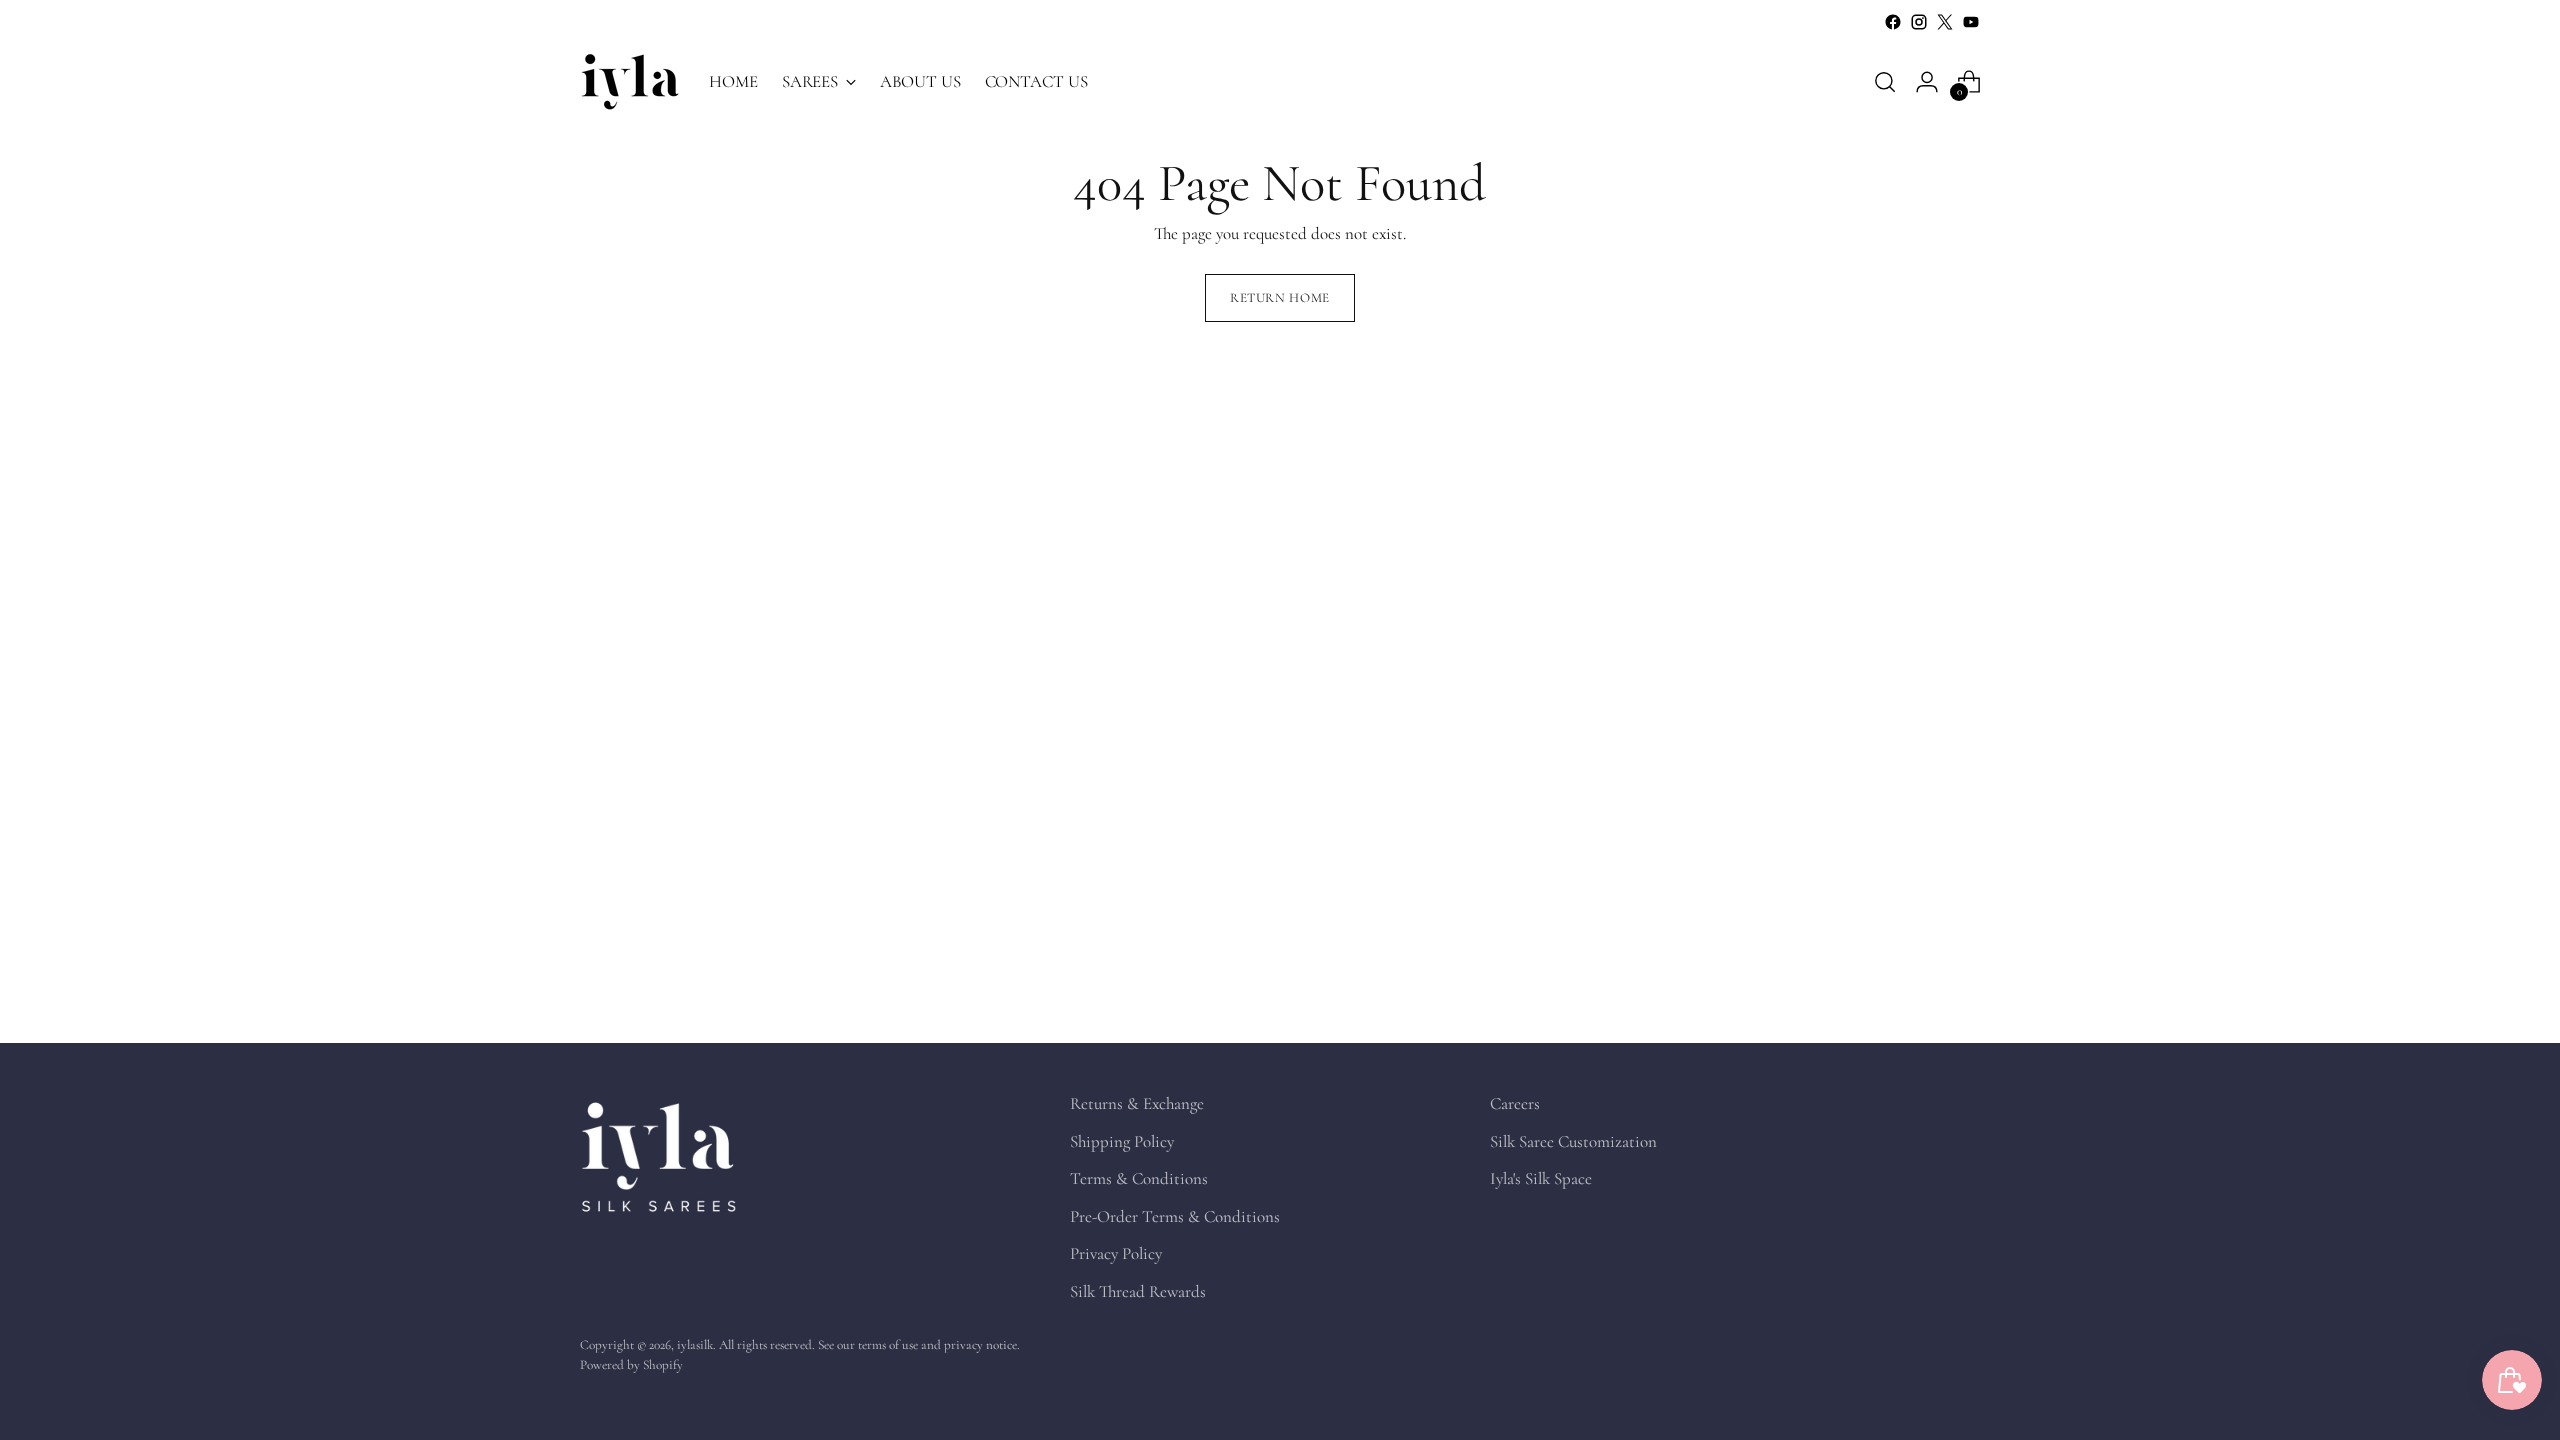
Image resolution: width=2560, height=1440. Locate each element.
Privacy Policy (1116, 1253)
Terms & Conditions (1139, 1178)
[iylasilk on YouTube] (1971, 22)
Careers (1515, 1103)
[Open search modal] (1885, 82)
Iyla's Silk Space (1541, 1178)
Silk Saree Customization (1573, 1141)
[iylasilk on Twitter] (1945, 22)
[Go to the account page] (1927, 82)
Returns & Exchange (1137, 1103)
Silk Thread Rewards (1138, 1291)
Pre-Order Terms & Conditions (1175, 1216)
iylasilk (695, 1345)
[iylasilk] (630, 81)
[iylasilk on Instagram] (1919, 22)
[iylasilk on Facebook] (1893, 22)
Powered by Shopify (631, 1365)
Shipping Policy (1122, 1141)
